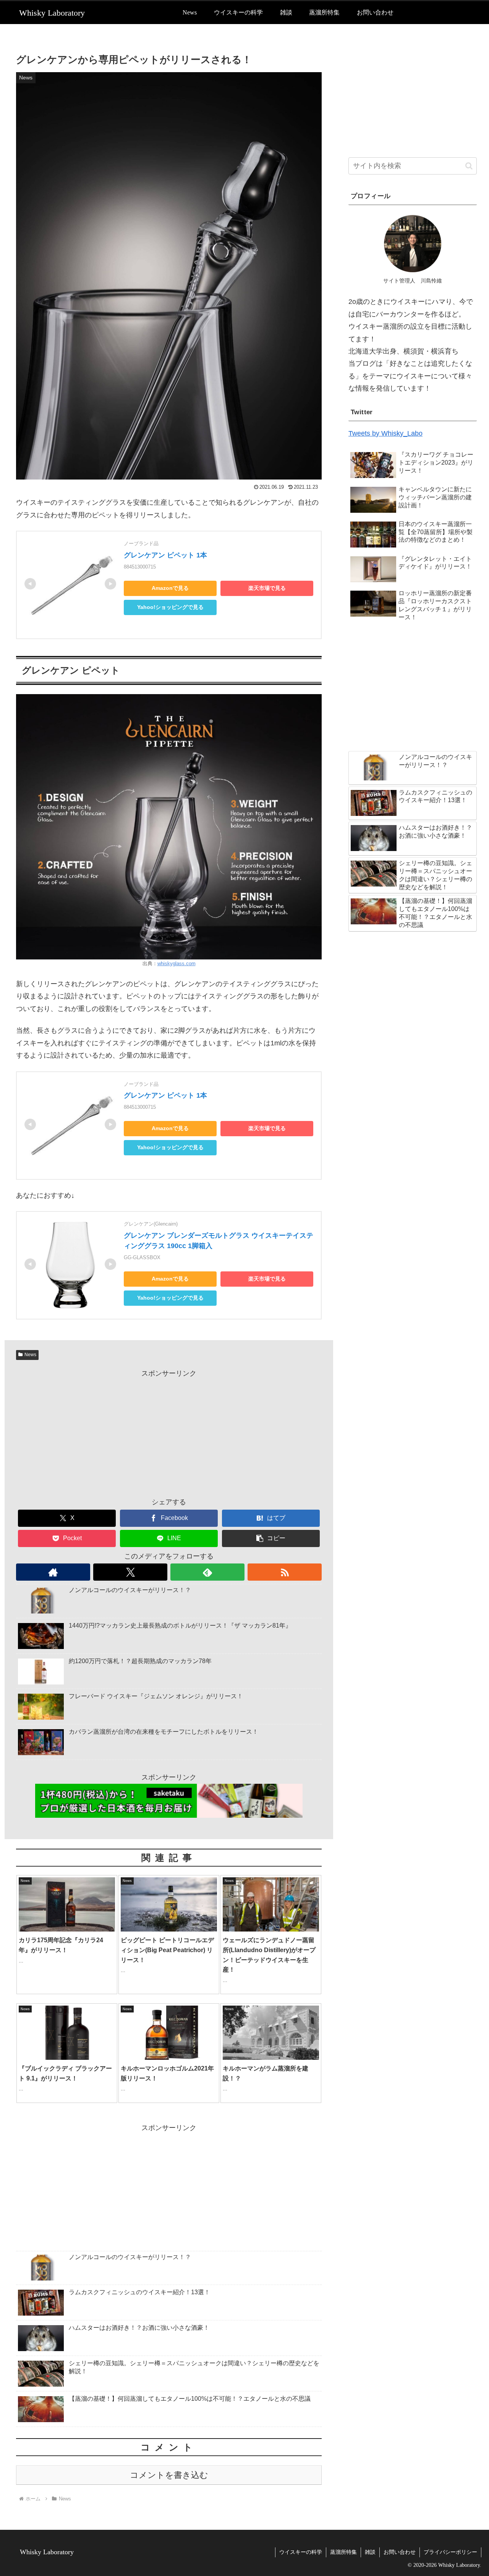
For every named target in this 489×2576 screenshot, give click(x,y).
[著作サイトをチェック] (53, 1572)
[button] (271, 1538)
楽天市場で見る (267, 588)
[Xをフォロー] (130, 1572)
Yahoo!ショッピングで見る (170, 607)
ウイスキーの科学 (301, 2552)
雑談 (370, 2552)
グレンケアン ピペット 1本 (165, 555)
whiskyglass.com (176, 964)
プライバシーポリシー (450, 2552)
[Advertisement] (169, 1433)
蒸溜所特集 (343, 2552)
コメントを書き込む (169, 2475)
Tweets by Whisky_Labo (385, 433)
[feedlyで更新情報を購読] (207, 1572)
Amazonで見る (170, 588)
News (30, 1355)
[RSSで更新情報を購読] (285, 1572)
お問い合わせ (400, 2552)
